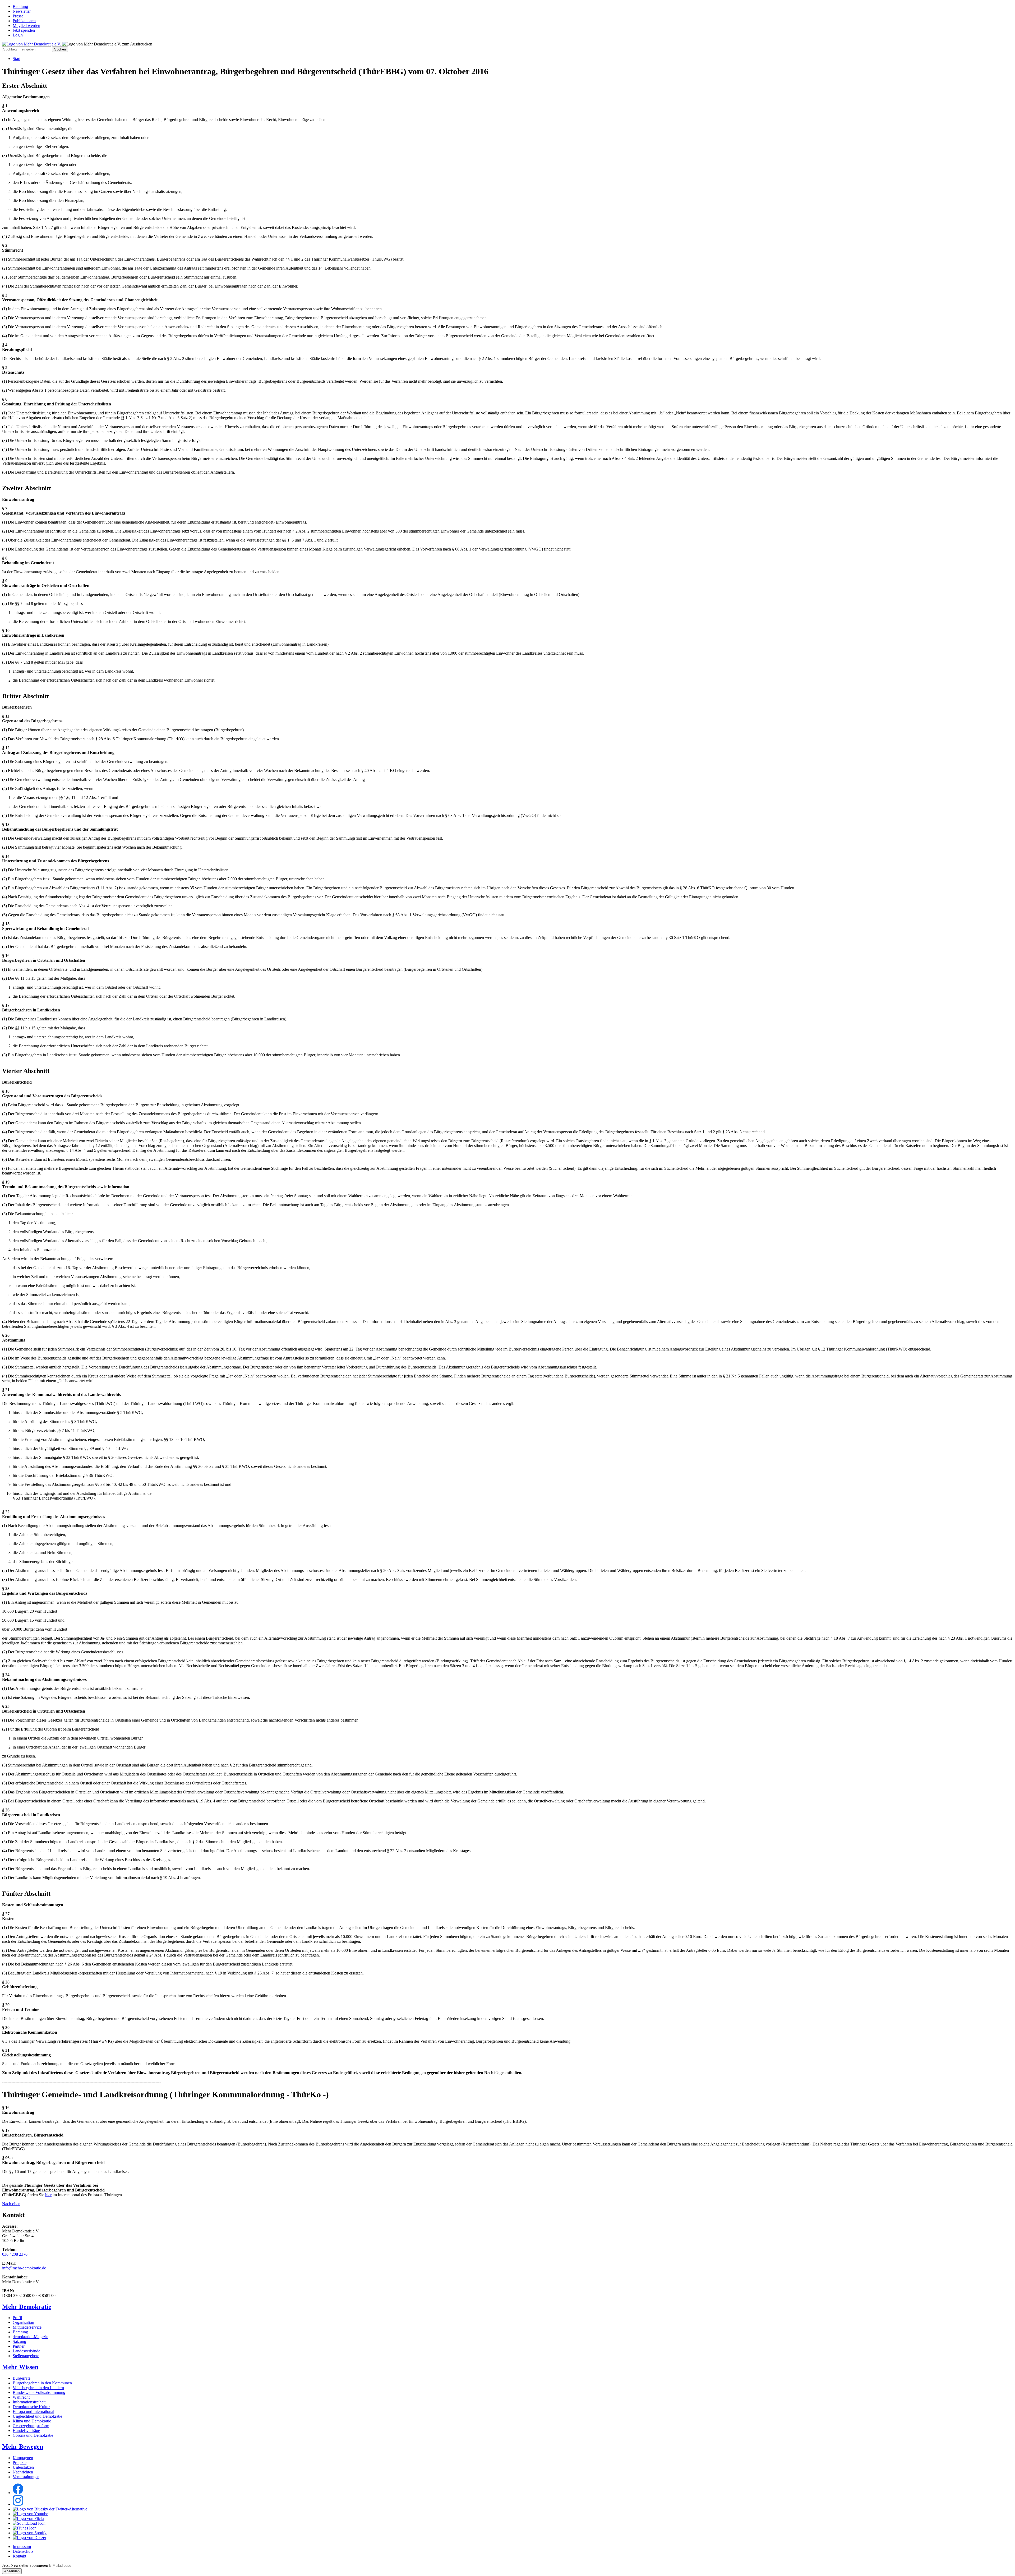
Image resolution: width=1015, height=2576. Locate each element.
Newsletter (22, 11)
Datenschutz (23, 2551)
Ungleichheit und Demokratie (37, 2416)
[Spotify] (30, 2533)
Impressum (22, 2547)
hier (48, 2195)
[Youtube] (30, 2514)
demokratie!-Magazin (31, 2337)
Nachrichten (23, 2472)
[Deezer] (29, 2538)
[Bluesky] (50, 2509)
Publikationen (24, 21)
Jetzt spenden (24, 30)
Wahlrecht (21, 2397)
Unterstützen (23, 2467)
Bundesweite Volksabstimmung (39, 2392)
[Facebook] (18, 2493)
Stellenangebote (26, 2356)
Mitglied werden (26, 26)
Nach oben (11, 2204)
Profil (17, 2318)
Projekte (20, 2462)
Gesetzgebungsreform (31, 2426)
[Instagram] (18, 2504)
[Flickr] (28, 2519)
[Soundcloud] (29, 2523)
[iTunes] (25, 2528)
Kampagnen (23, 2458)
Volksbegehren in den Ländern (38, 2388)
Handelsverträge (26, 2431)
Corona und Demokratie (33, 2435)
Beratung (20, 6)
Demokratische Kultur (31, 2407)
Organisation (23, 2322)
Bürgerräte (22, 2378)
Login (18, 35)
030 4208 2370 (15, 2254)
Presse (18, 16)
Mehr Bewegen (23, 2446)
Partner (19, 2346)
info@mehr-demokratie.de (24, 2268)
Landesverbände (26, 2351)
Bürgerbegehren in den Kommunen (42, 2383)
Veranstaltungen (26, 2477)
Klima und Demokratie (32, 2421)
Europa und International (33, 2411)
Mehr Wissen (20, 2367)
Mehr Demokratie (27, 2307)
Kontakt (19, 2556)
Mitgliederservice (27, 2327)
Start (17, 59)
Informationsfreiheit (29, 2402)
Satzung (19, 2341)
